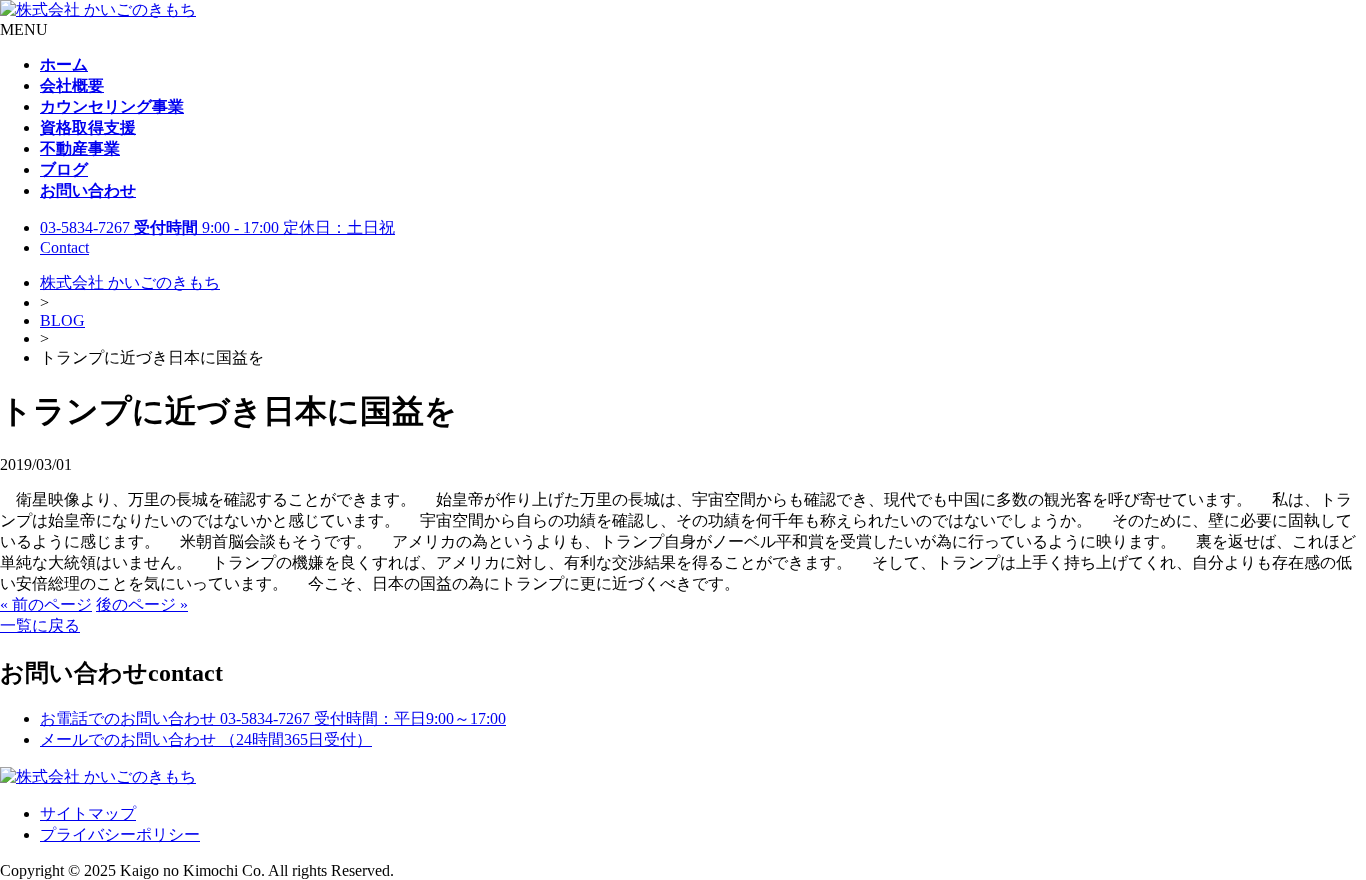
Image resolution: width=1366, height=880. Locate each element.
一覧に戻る (40, 625)
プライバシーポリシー (120, 834)
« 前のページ (46, 604)
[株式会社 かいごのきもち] (98, 9)
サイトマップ (88, 813)
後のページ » (142, 604)
